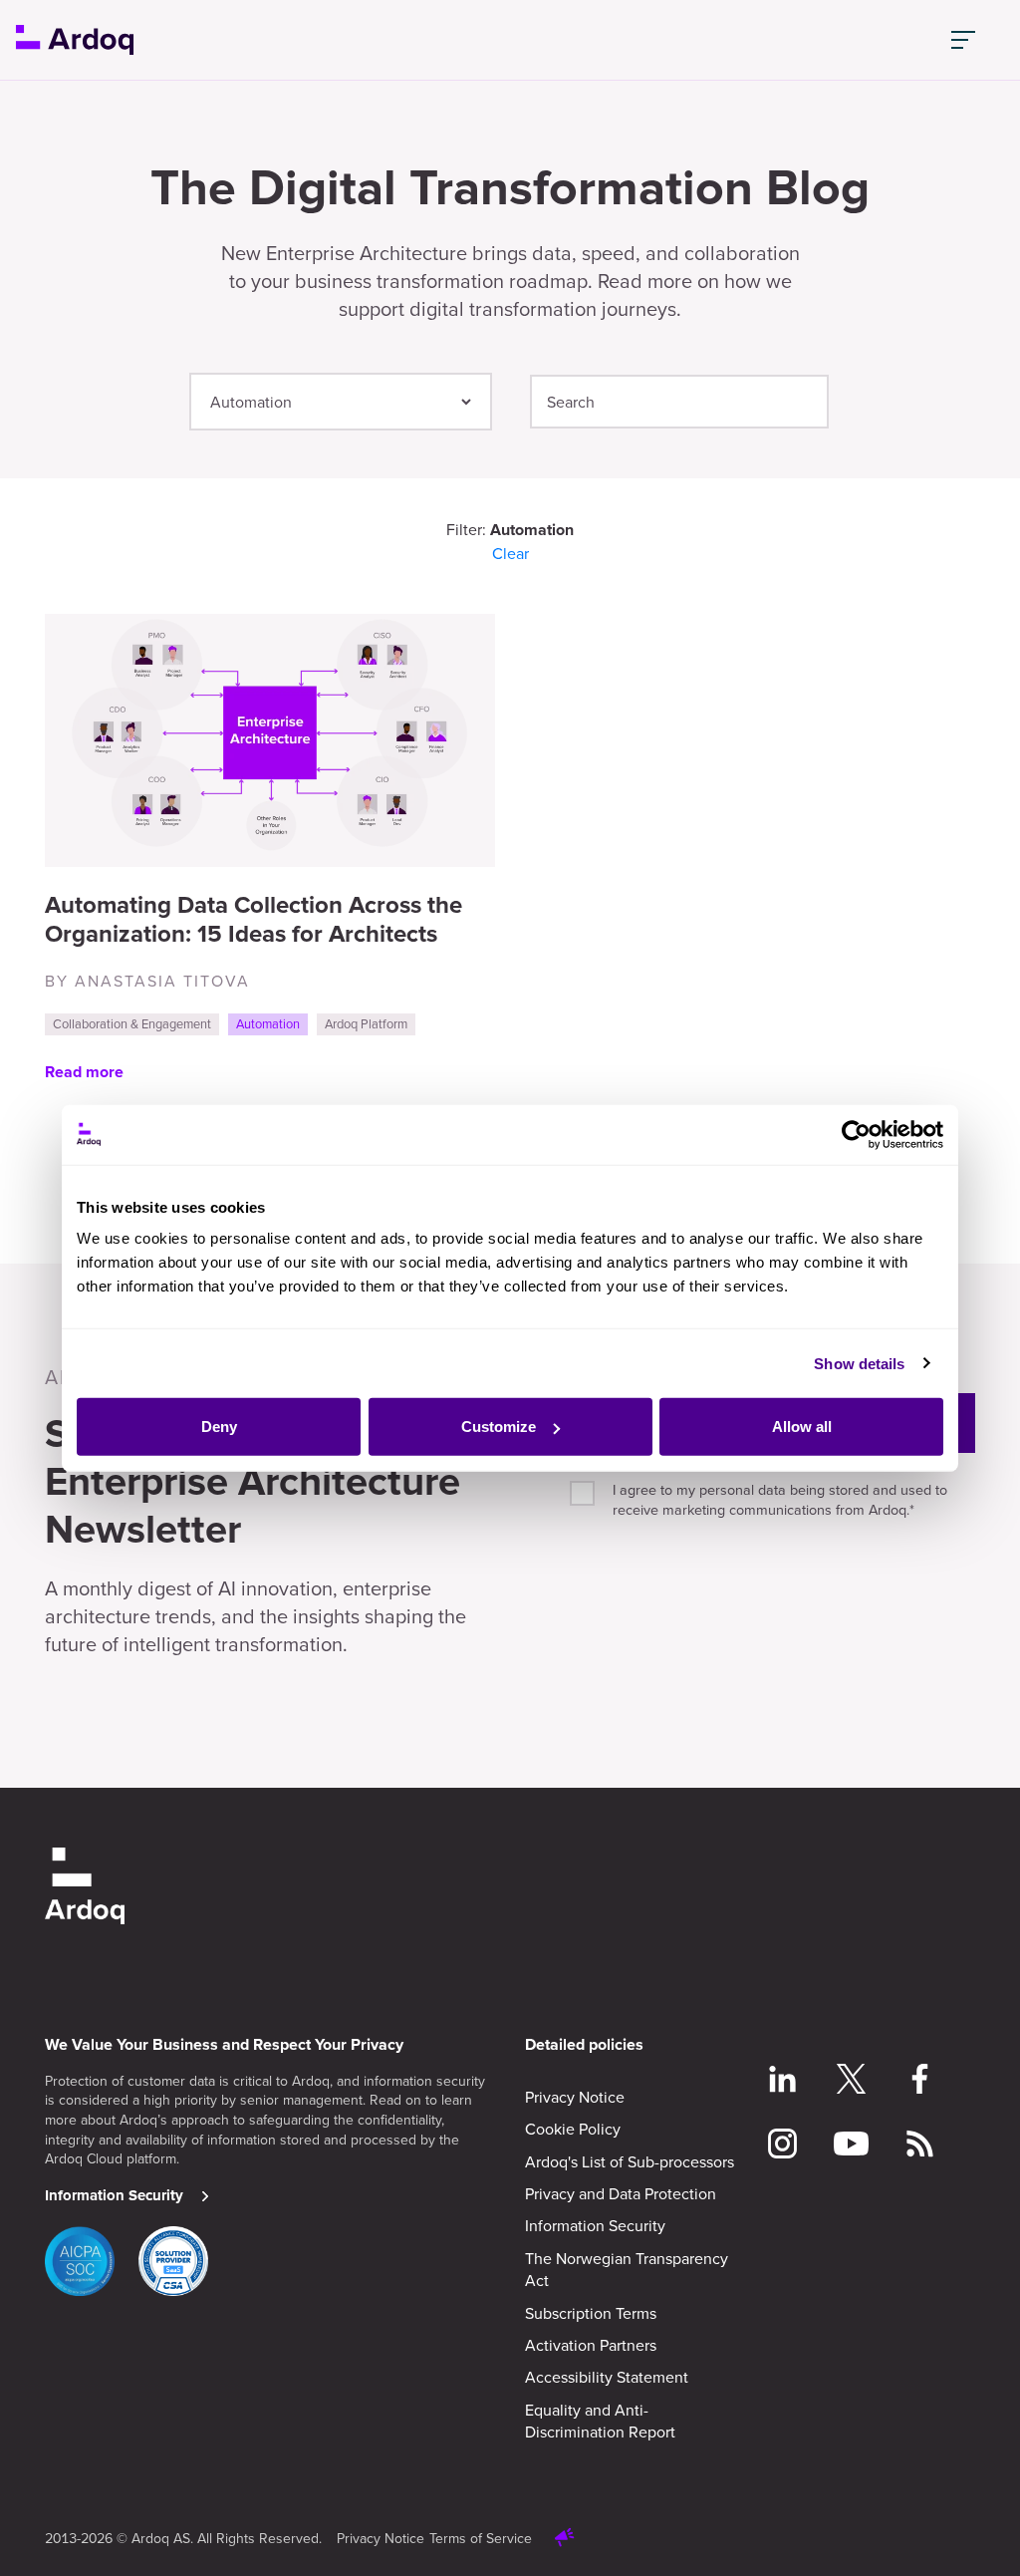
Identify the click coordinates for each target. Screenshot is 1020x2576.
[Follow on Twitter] (851, 2082)
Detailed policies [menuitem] (584, 2045)
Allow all (802, 1427)
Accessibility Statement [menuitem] (607, 2377)
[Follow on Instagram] (782, 2147)
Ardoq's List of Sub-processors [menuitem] (630, 2161)
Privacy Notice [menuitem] (575, 2097)
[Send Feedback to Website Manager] (565, 2540)
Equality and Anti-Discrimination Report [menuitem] (600, 2421)
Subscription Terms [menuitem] (591, 2313)
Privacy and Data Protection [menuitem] (621, 2193)
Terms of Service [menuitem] (481, 2539)
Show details (859, 1363)
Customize (499, 1427)
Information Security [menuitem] (595, 2225)
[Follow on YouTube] (851, 2147)
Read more (84, 1072)
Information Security (114, 2195)
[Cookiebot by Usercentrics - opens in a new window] (856, 1134)
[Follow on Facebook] (920, 2082)
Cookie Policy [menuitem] (573, 2129)
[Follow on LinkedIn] (782, 2082)
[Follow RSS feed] (920, 2147)
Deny (219, 1427)
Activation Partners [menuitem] (591, 2345)
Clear (510, 553)
